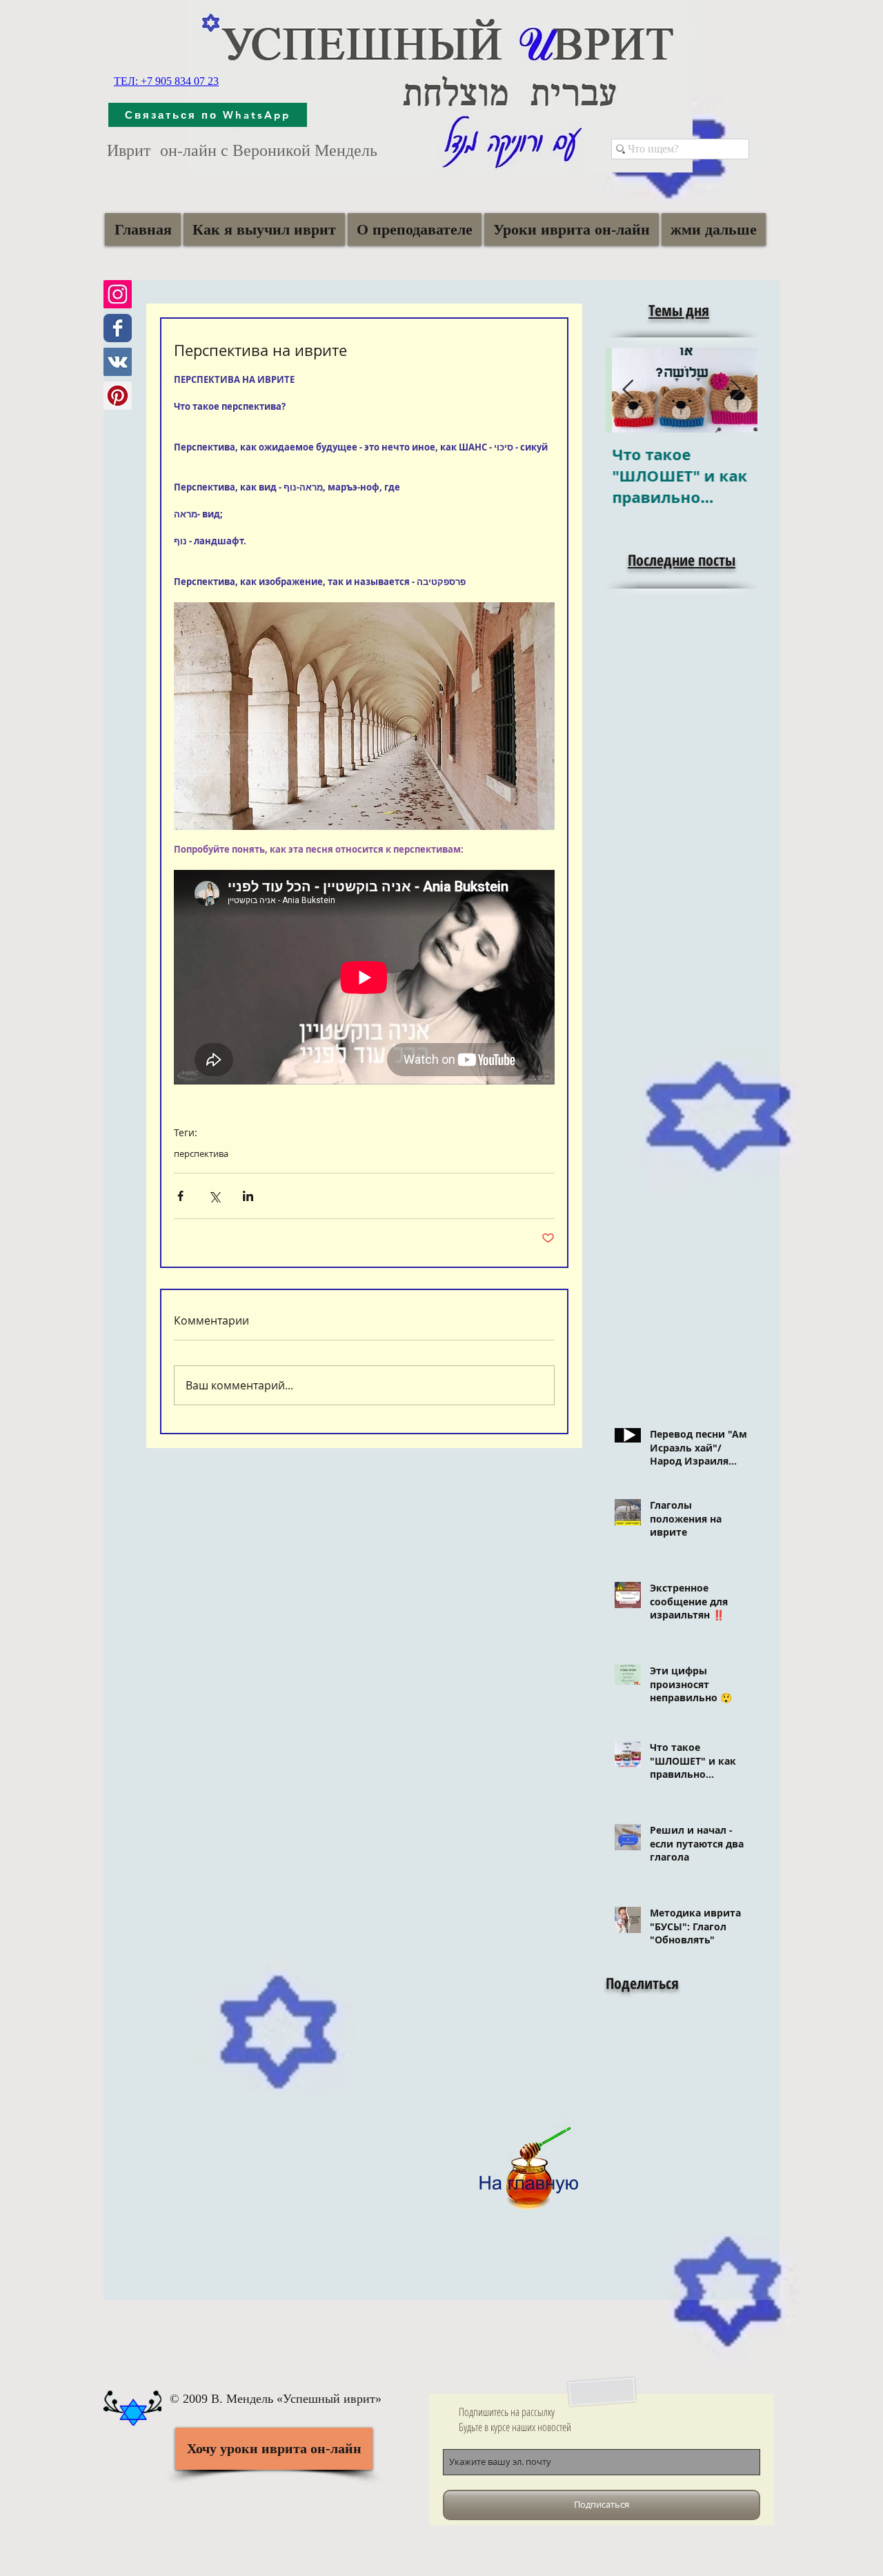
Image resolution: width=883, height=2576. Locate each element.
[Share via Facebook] (180, 1196)
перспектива (201, 1153)
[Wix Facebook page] (118, 328)
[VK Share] (655, 2060)
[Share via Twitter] (214, 1196)
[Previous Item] (628, 390)
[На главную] (528, 2162)
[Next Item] (735, 390)
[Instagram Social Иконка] (118, 294)
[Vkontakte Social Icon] (118, 362)
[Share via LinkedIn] (248, 1196)
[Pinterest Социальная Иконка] (118, 396)
